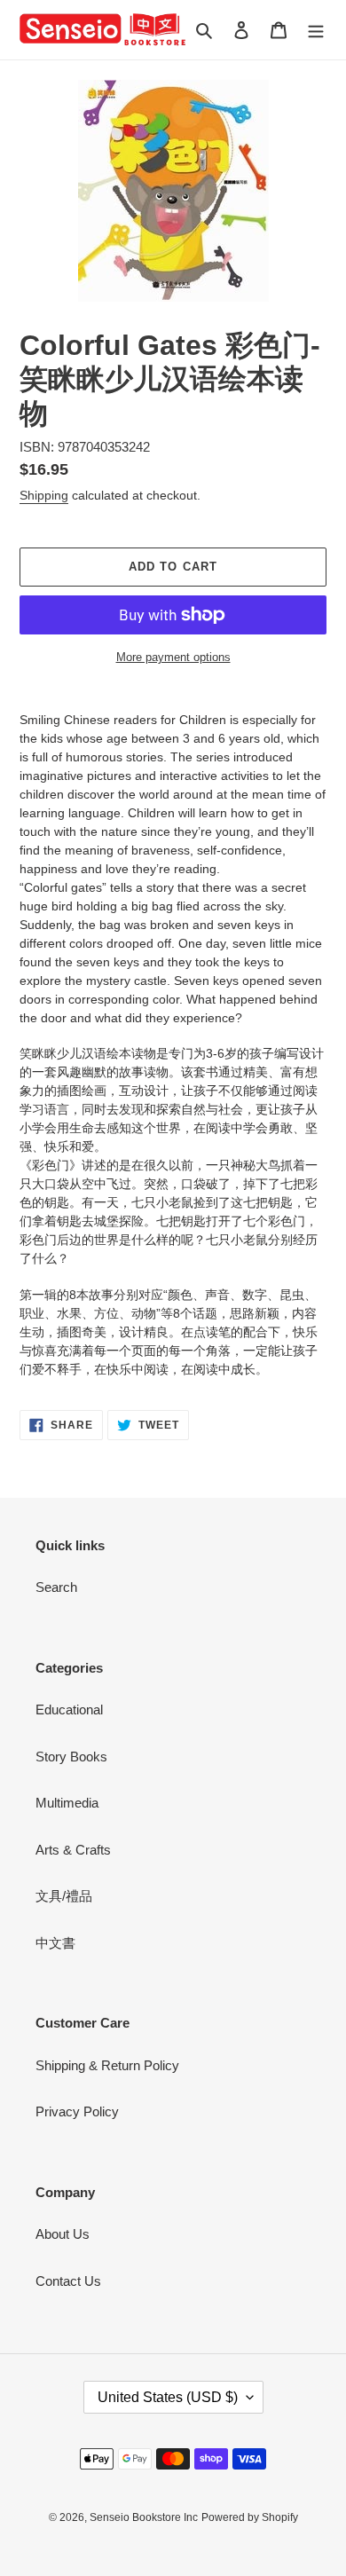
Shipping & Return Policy (107, 2065)
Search (56, 1587)
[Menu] (316, 30)
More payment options (173, 657)
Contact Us (68, 2281)
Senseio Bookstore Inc (144, 2517)
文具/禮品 (64, 1896)
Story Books (71, 1757)
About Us (63, 2234)
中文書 (55, 1943)
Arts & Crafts (73, 1850)
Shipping (44, 495)
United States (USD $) (168, 2397)
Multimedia (67, 1803)
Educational (69, 1709)
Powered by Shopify (250, 2517)
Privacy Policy (77, 2111)
